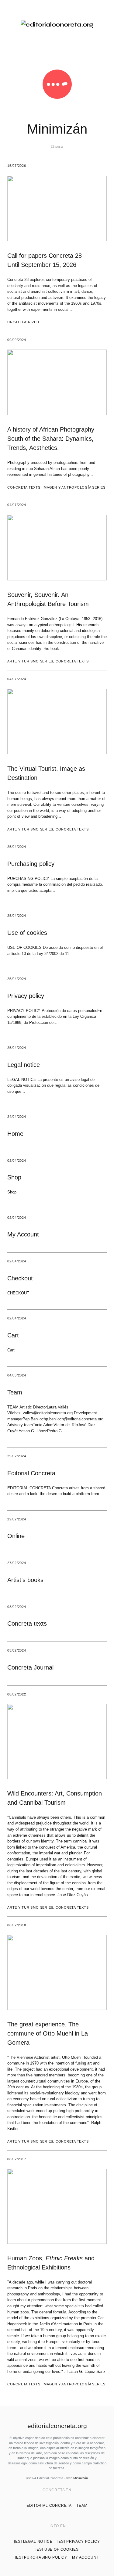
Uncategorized (23, 322)
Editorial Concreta (49, 2506)
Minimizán (81, 2478)
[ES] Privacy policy (79, 2542)
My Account (85, 2557)
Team (82, 2506)
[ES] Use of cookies (57, 2549)
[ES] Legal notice (33, 2542)
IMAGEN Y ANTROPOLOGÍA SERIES (74, 487)
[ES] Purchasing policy (41, 2557)
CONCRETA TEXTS (24, 487)
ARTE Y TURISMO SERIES (30, 661)
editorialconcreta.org (57, 2426)
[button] (10, 25)
